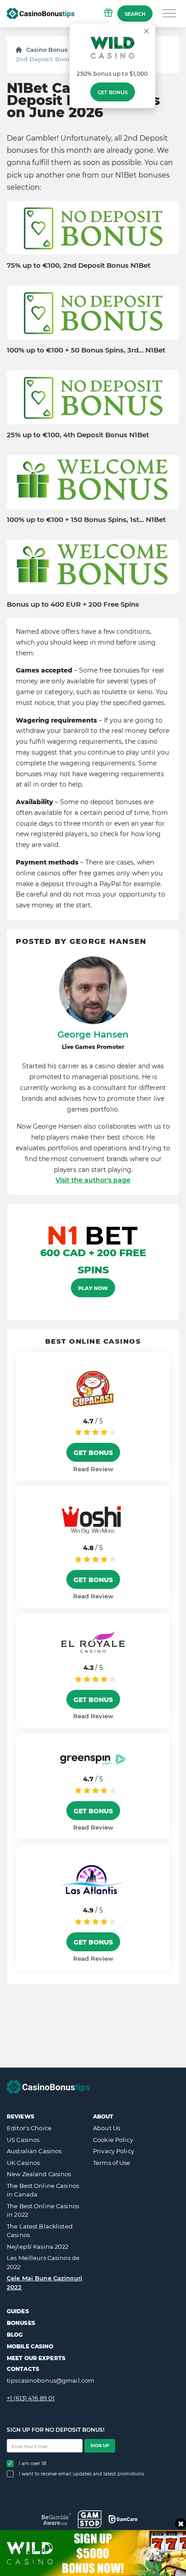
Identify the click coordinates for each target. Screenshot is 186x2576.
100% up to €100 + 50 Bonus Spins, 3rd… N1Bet (86, 350)
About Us (107, 2128)
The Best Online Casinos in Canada (43, 2190)
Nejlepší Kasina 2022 (38, 2247)
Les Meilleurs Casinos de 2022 (43, 2262)
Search (135, 14)
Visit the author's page (93, 1180)
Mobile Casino (30, 2346)
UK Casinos (23, 2163)
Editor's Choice (29, 2128)
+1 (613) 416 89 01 (31, 2398)
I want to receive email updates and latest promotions (81, 2474)
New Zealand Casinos (39, 2174)
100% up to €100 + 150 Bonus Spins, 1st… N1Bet (86, 520)
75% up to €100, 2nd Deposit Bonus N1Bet (79, 265)
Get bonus (113, 92)
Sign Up (100, 2446)
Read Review (93, 1469)
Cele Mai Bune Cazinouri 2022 (44, 2283)
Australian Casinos (34, 2151)
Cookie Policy (113, 2140)
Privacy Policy (114, 2151)
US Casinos (23, 2140)
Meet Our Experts (36, 2358)
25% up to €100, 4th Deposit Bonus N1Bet (78, 435)
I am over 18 (33, 2464)
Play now (93, 1288)
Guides (18, 2311)
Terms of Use (112, 2163)
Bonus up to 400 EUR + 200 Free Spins (73, 604)
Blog (15, 2335)
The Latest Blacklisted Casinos (40, 2231)
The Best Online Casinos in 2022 (43, 2210)
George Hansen (93, 1034)
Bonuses (21, 2323)
